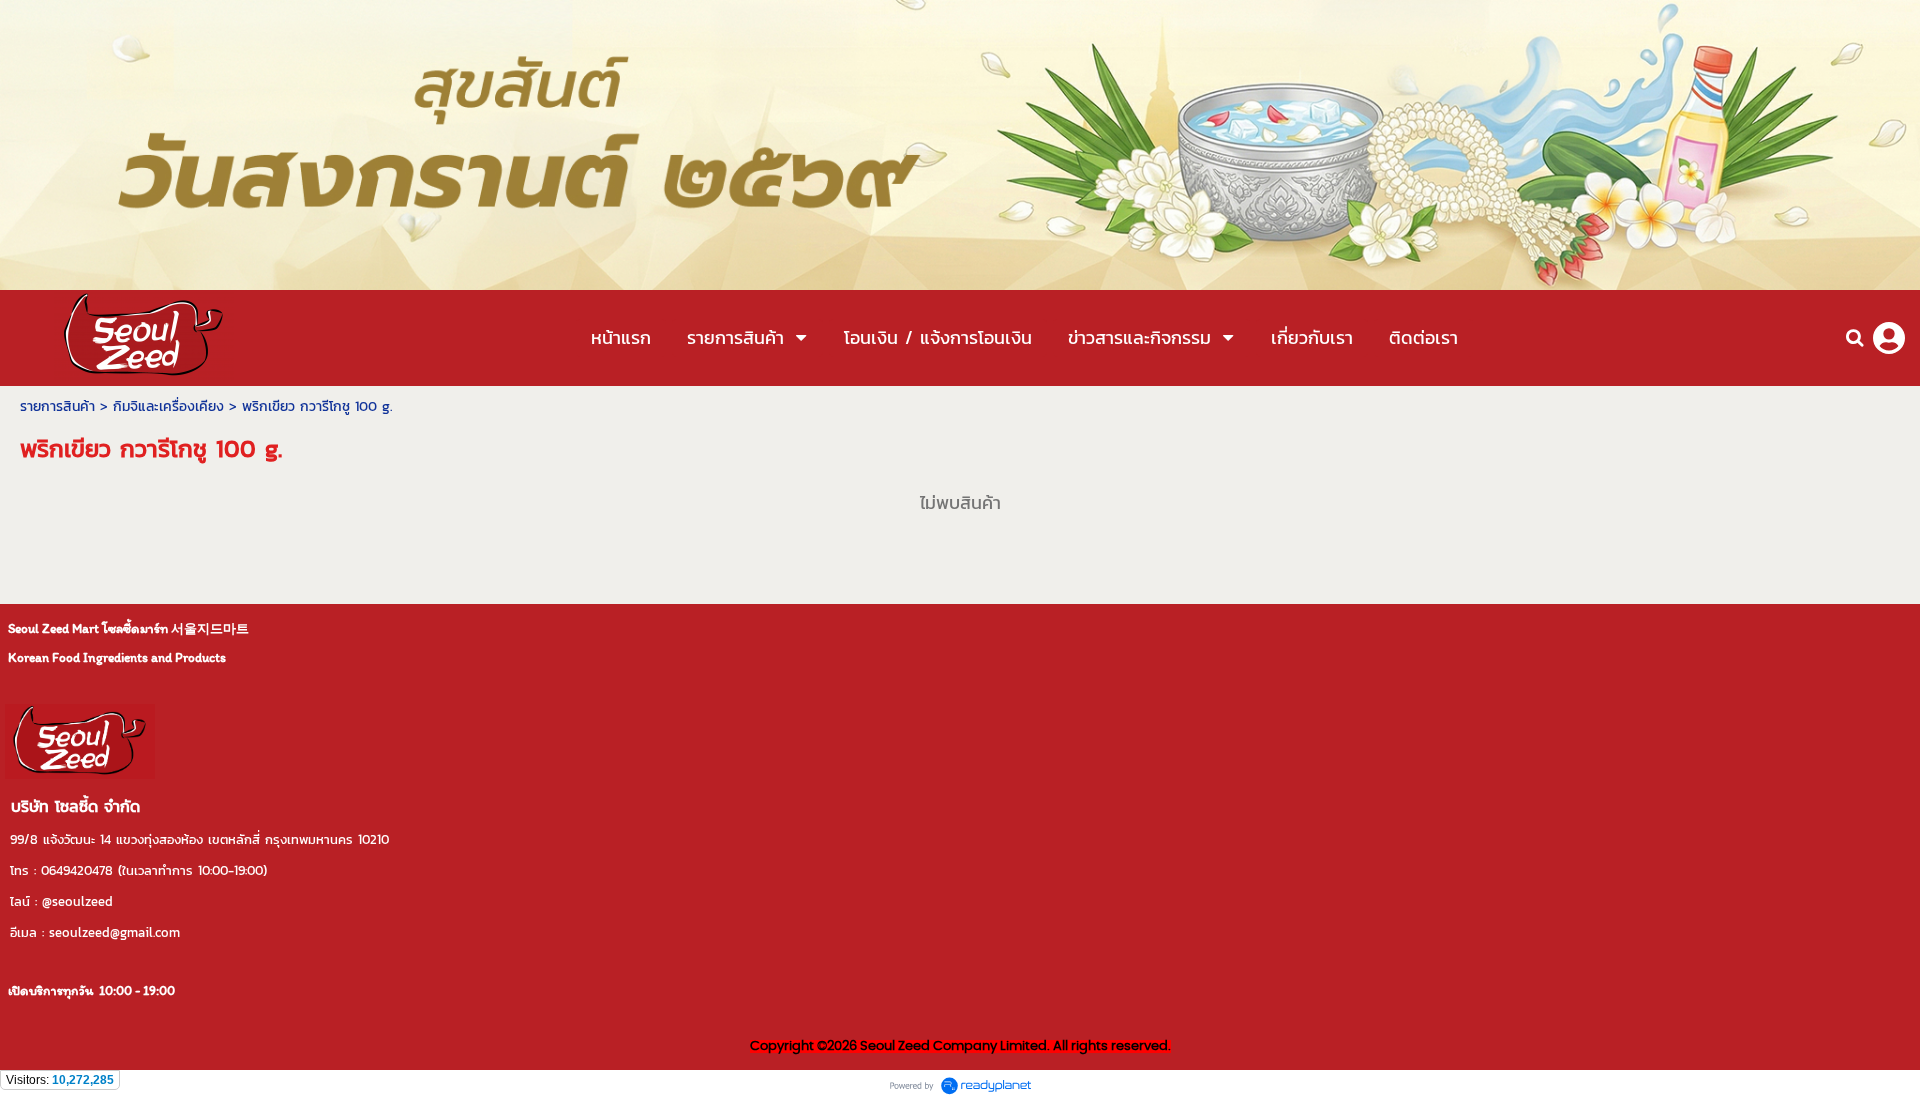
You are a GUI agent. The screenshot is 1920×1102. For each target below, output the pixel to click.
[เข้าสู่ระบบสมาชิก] (1889, 338)
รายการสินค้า (57, 406)
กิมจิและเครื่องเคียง (168, 406)
